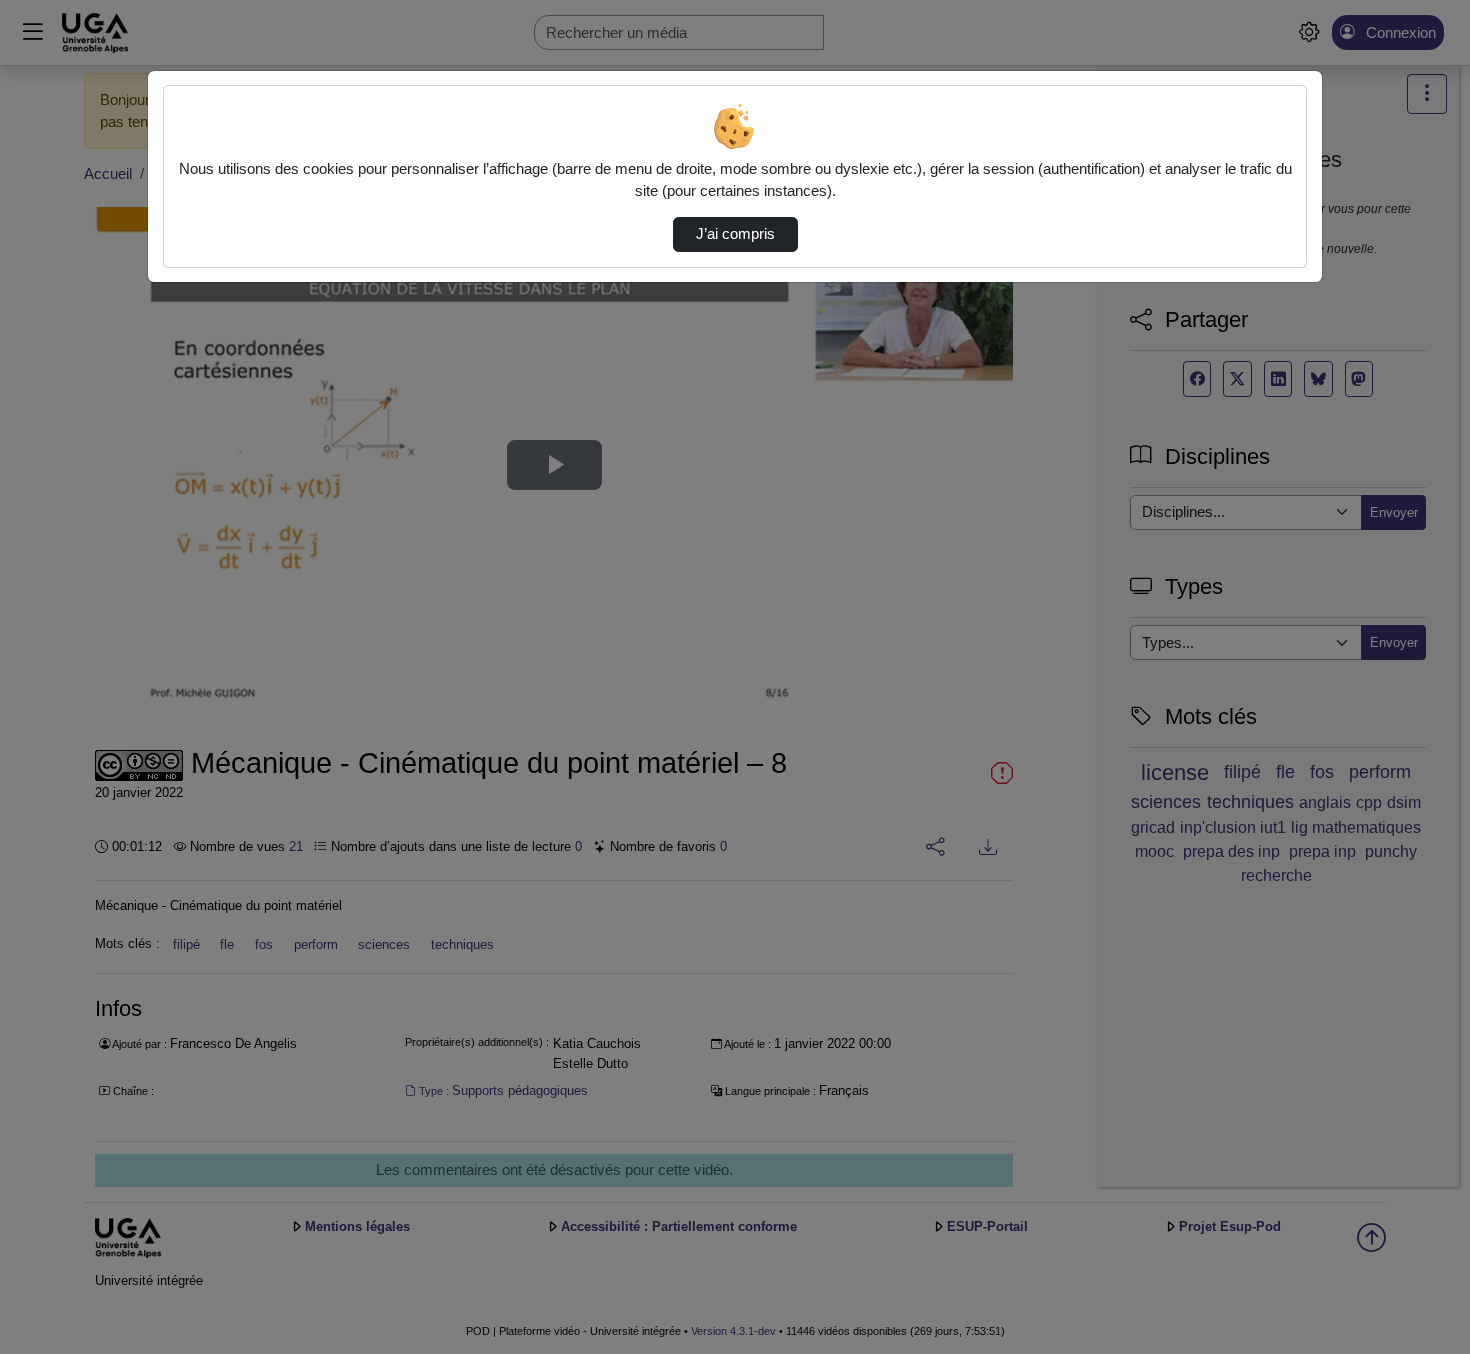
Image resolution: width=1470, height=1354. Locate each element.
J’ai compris (735, 234)
